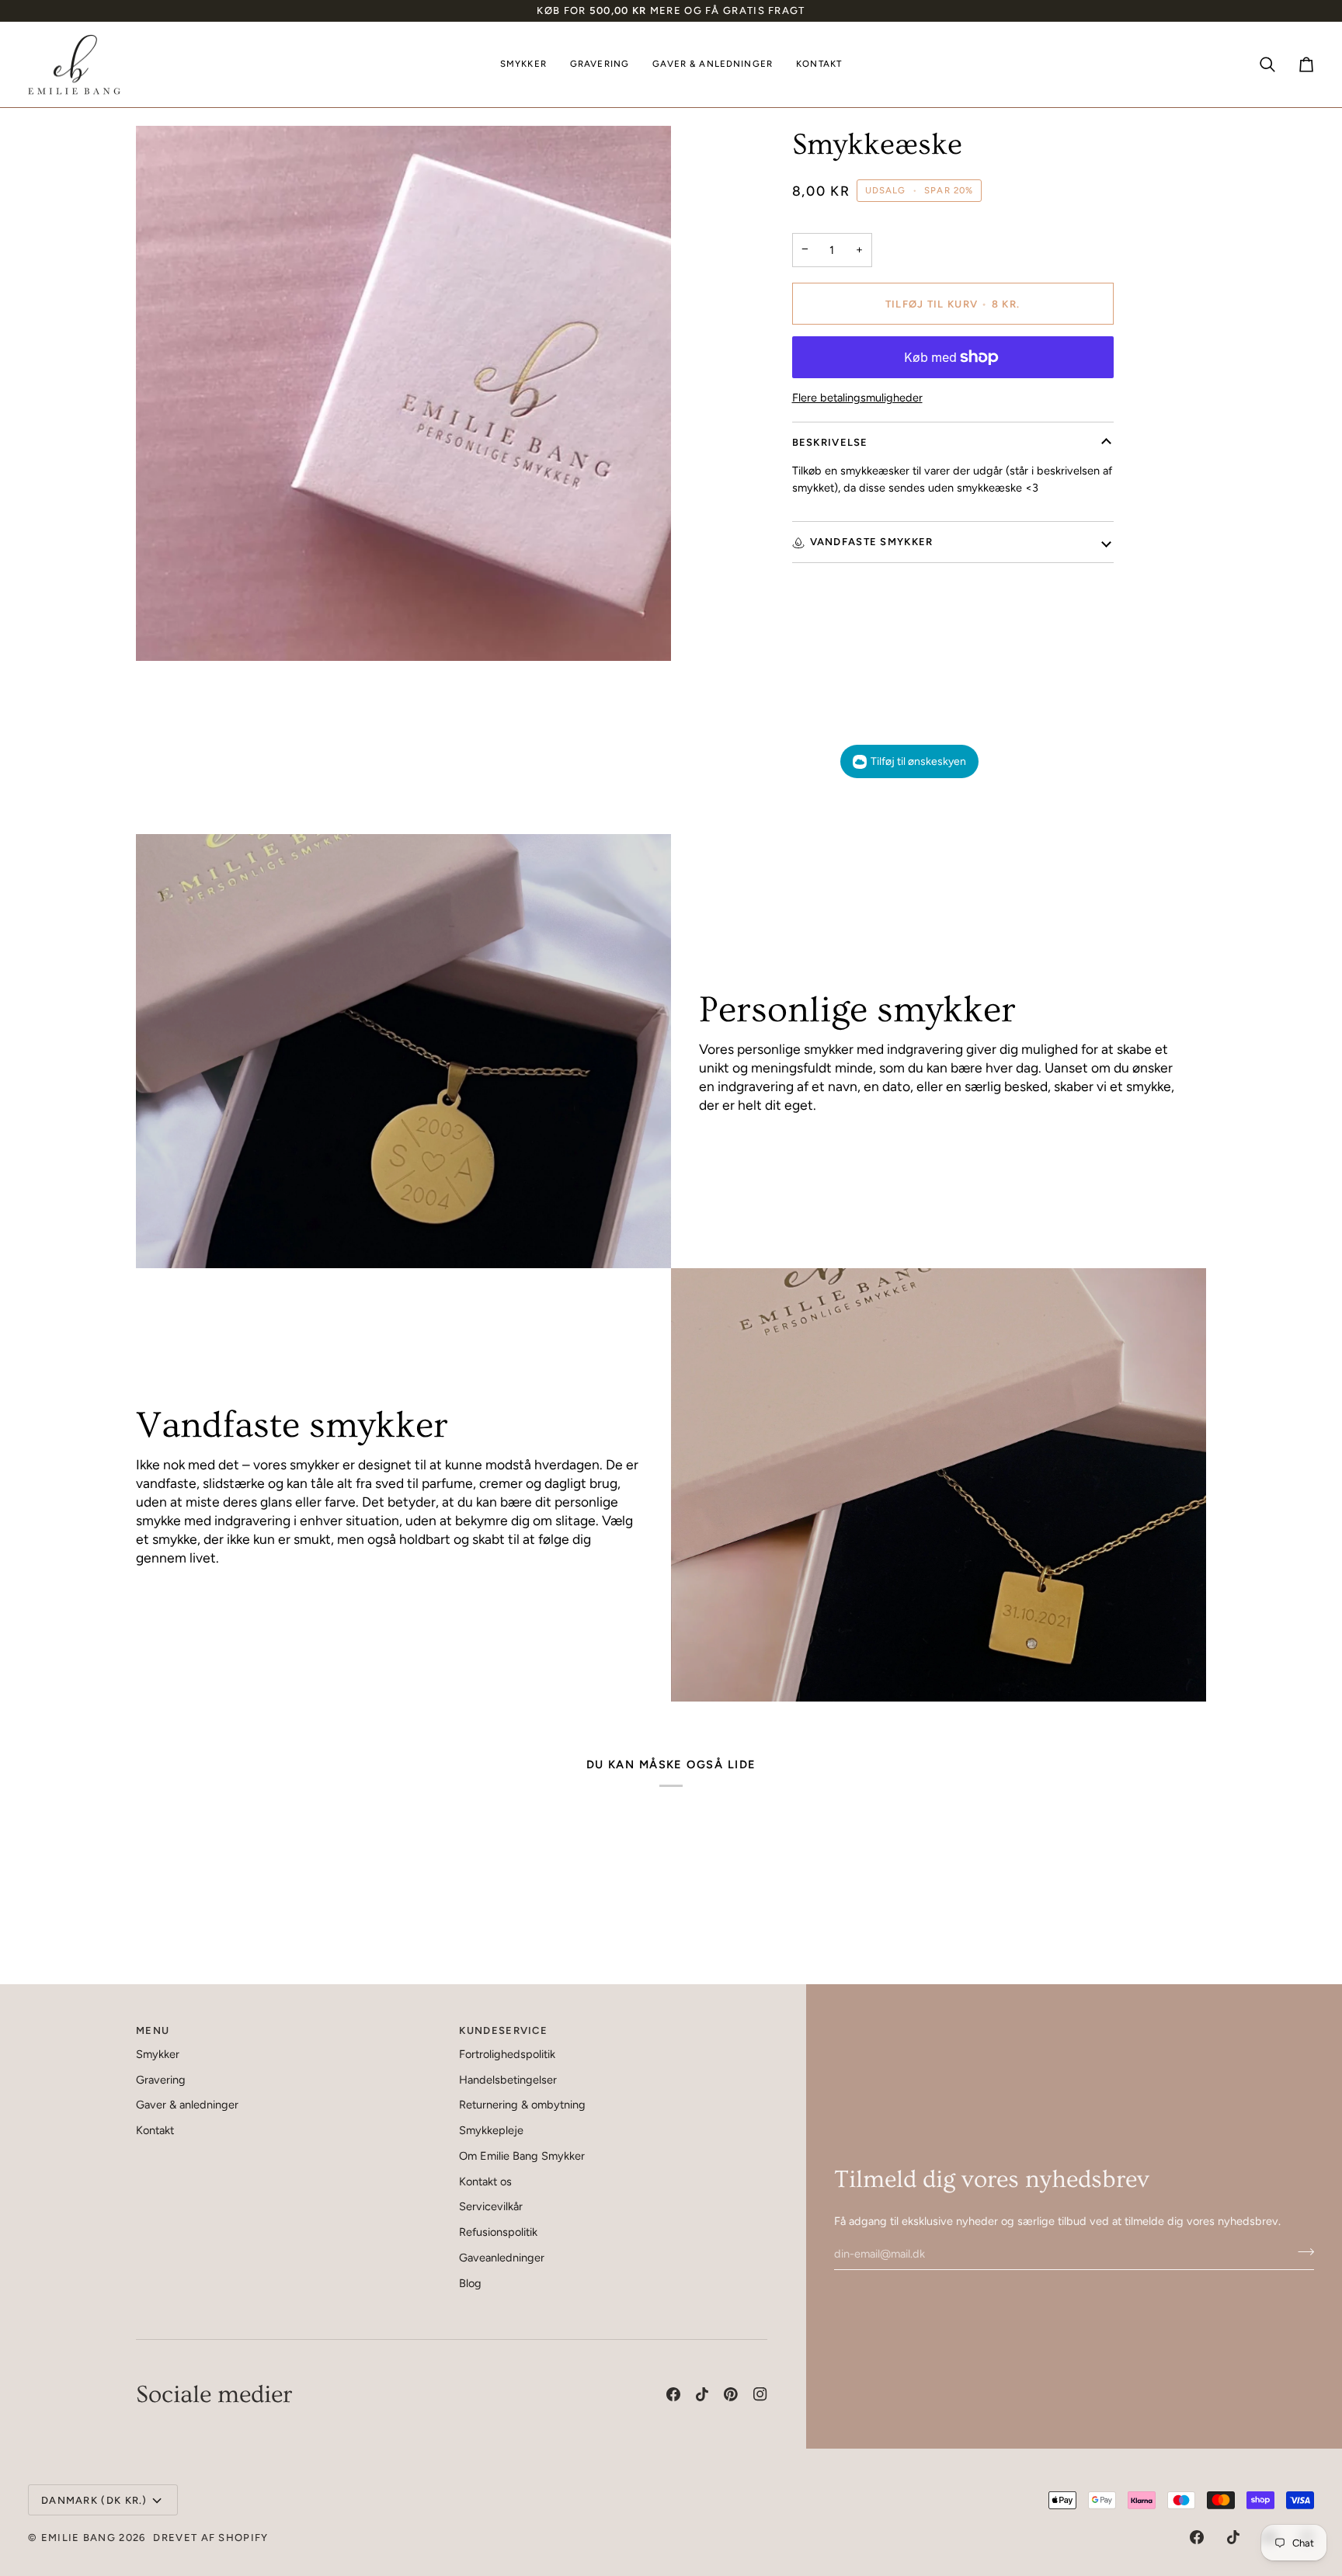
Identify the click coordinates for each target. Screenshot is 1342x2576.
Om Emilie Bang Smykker (522, 2156)
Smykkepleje (491, 2130)
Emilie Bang (78, 2538)
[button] (523, 65)
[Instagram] (760, 2394)
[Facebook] (673, 2394)
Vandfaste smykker (872, 542)
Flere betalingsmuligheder (857, 398)
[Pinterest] (731, 2394)
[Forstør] (165, 632)
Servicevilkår (491, 2206)
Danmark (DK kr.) (94, 2500)
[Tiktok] (702, 2394)
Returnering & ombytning (522, 2105)
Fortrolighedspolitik (507, 2054)
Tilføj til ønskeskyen (918, 761)
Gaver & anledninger (187, 2105)
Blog (470, 2283)
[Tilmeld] (1301, 2251)
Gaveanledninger (502, 2258)
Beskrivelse (830, 442)
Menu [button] (153, 2030)
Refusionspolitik (498, 2232)
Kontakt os (485, 2181)
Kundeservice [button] (503, 2030)
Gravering (161, 2080)
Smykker (158, 2054)
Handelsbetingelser (508, 2080)
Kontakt (155, 2130)
